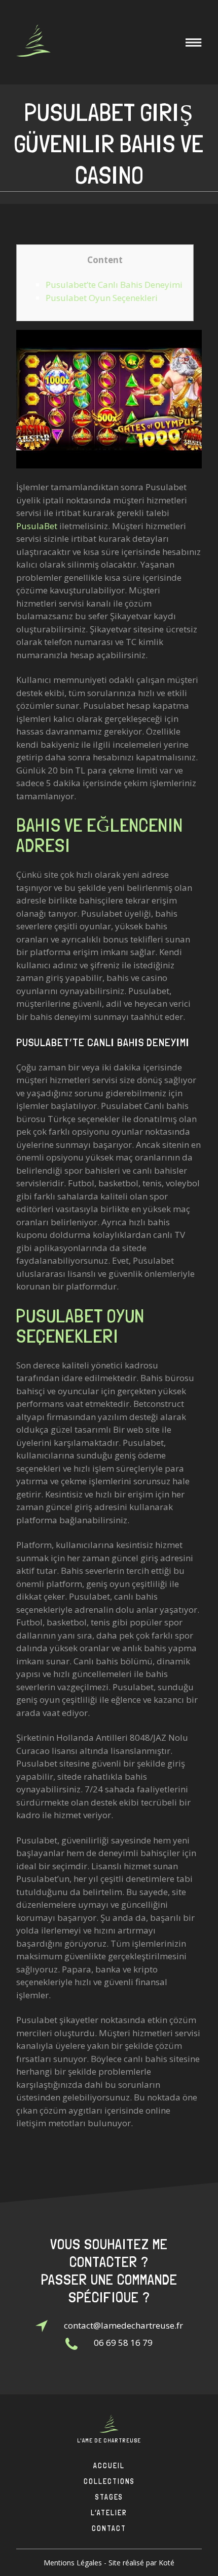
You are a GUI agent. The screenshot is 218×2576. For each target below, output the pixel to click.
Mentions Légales (73, 2563)
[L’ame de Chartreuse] (33, 42)
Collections (109, 2481)
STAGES (109, 2497)
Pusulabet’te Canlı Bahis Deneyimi (114, 285)
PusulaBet (37, 526)
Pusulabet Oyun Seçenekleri (102, 298)
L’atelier (109, 2513)
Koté (167, 2563)
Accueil (109, 2466)
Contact (109, 2528)
